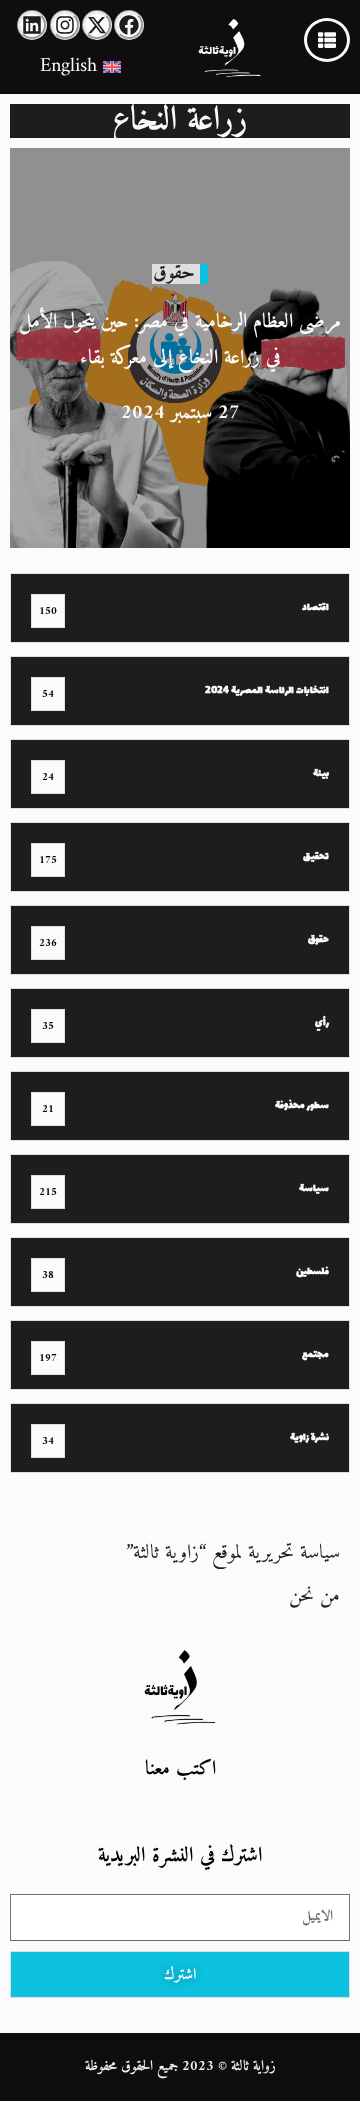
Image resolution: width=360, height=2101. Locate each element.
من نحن (314, 1596)
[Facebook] (129, 25)
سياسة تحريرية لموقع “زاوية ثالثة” (233, 1553)
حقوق (174, 273)
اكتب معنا (180, 1769)
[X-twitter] (97, 25)
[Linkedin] (32, 25)
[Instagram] (65, 25)
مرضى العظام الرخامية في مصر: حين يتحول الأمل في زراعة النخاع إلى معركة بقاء (180, 340)
